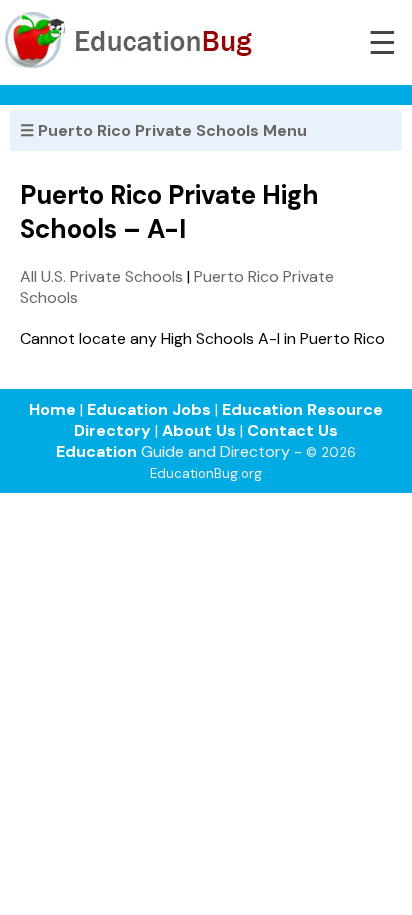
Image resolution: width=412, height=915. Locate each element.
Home (52, 409)
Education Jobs (149, 409)
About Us (199, 430)
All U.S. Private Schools (101, 276)
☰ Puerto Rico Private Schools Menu (163, 130)
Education (96, 451)
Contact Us (292, 430)
